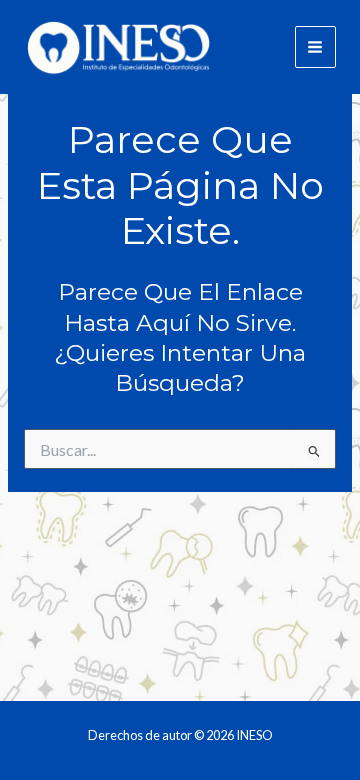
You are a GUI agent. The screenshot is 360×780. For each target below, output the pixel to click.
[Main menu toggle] (315, 46)
